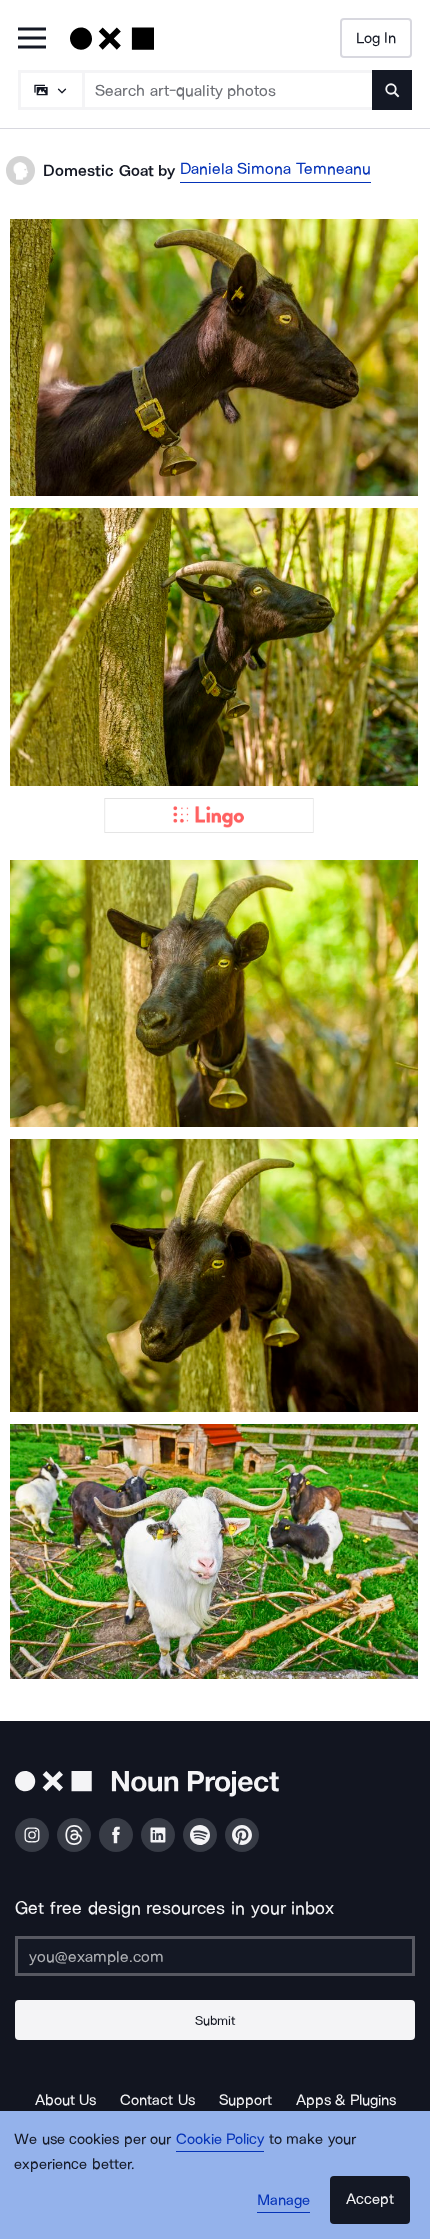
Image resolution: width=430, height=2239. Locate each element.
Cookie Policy (220, 2139)
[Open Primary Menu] (32, 39)
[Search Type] (50, 90)
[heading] (215, 357)
